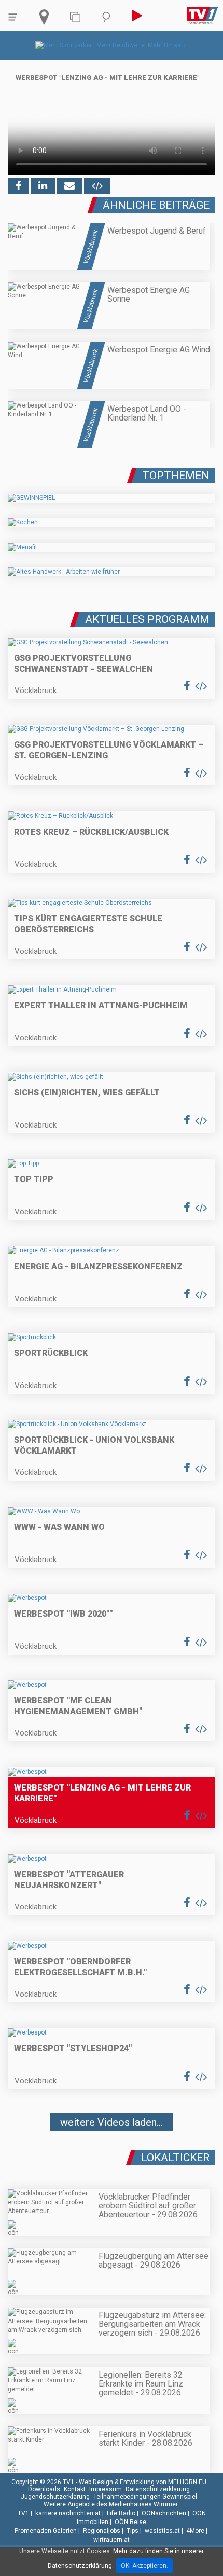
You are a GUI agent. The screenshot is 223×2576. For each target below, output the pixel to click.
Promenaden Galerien (46, 2531)
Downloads (44, 2489)
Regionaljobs (102, 2531)
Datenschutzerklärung (158, 2489)
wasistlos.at (162, 2531)
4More (195, 2531)
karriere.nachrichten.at (68, 2513)
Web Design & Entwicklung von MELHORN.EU (143, 2482)
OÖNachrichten (164, 2513)
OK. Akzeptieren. (144, 2566)
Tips (133, 2531)
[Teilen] (69, 186)
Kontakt (75, 2489)
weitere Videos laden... (112, 2122)
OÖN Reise (130, 2522)
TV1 (23, 2513)
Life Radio (121, 2513)
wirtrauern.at (112, 2540)
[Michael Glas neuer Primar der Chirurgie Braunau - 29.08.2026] (112, 2153)
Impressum (106, 2489)
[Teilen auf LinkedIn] (43, 186)
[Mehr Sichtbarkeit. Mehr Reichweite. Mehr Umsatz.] (112, 45)
